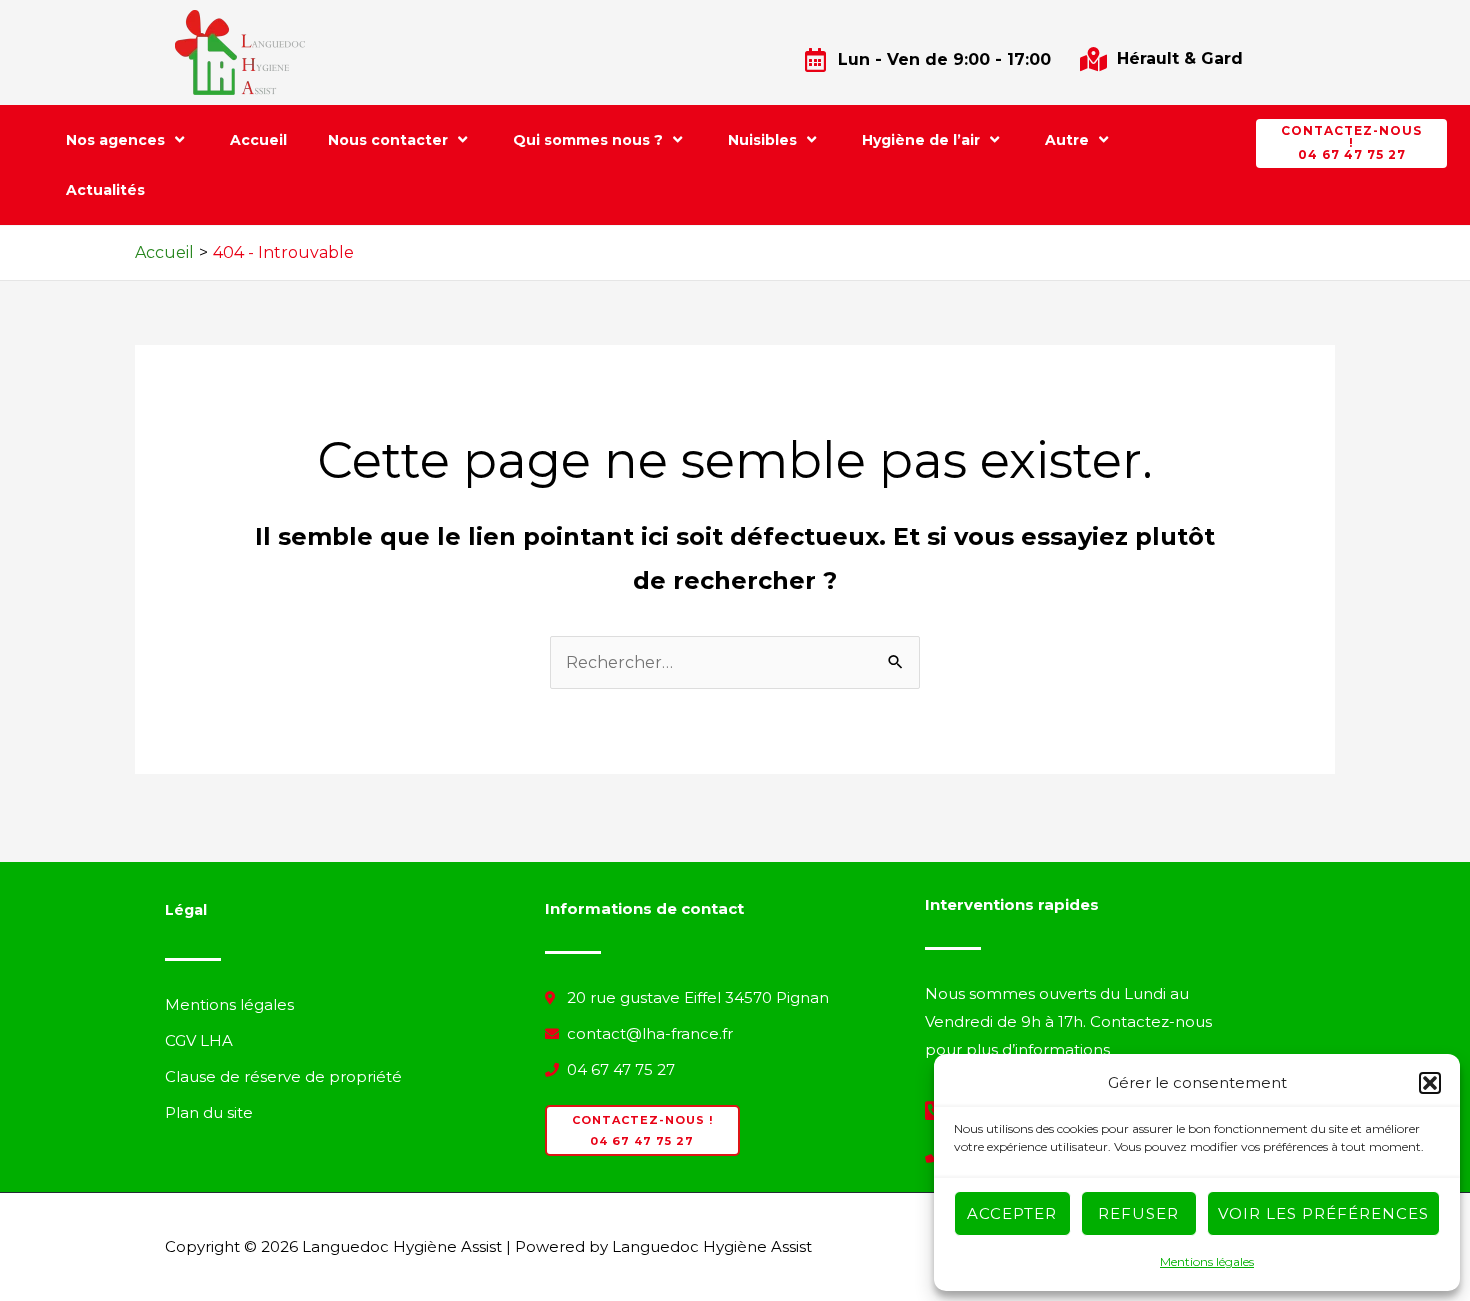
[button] (1430, 1083)
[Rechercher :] (735, 662)
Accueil (258, 140)
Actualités (105, 190)
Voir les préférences (1323, 1213)
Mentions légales (1207, 1261)
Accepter (1012, 1213)
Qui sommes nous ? (588, 140)
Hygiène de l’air (921, 140)
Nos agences (115, 140)
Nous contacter (388, 140)
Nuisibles (762, 140)
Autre (1067, 140)
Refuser (1138, 1213)
